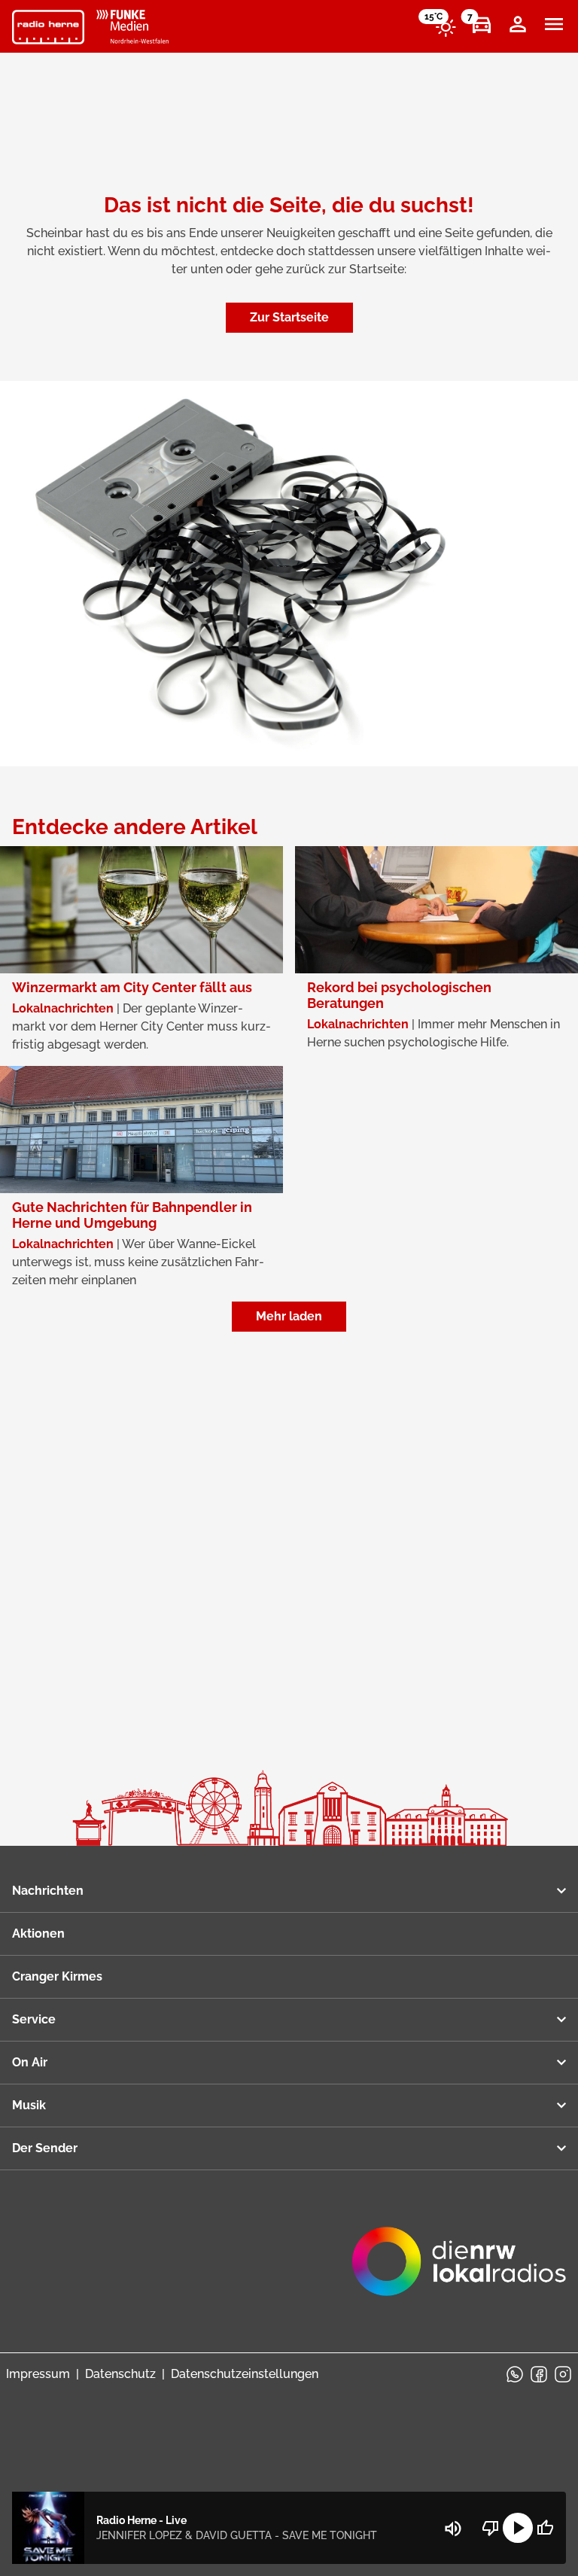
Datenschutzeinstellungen (245, 2374)
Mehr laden (289, 1316)
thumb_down (491, 2528)
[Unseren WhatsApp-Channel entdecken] (515, 2374)
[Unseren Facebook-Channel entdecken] (539, 2374)
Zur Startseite (289, 317)
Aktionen (38, 1934)
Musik (29, 2105)
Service (34, 2019)
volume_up (453, 2529)
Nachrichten (48, 1891)
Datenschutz (120, 2374)
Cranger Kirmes (57, 1976)
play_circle (518, 2528)
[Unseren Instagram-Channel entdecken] (563, 2374)
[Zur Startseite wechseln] (48, 27)
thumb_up (545, 2528)
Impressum (38, 2374)
